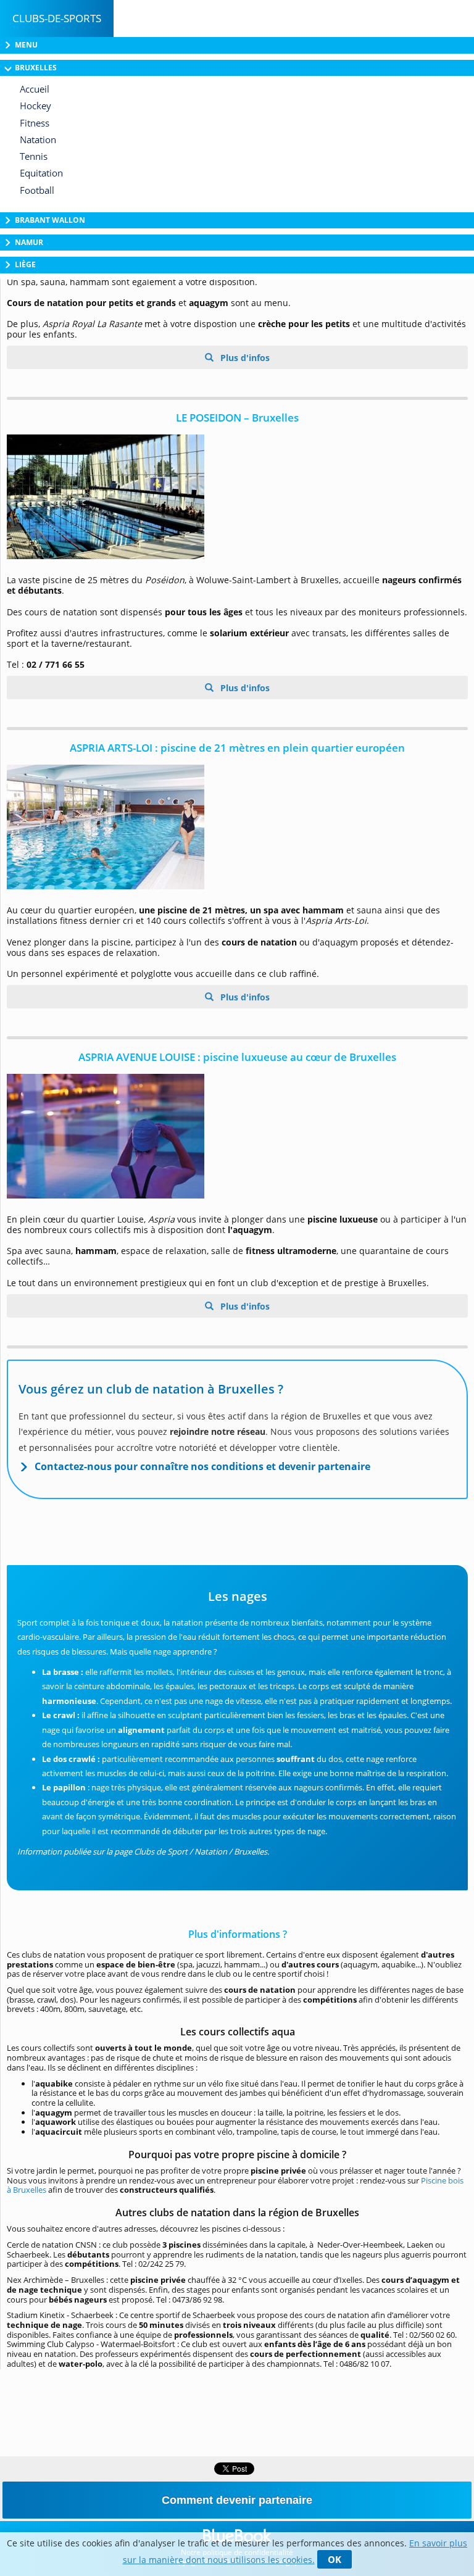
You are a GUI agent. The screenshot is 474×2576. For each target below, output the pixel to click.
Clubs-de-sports (57, 18)
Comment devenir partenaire (237, 2500)
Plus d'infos (244, 358)
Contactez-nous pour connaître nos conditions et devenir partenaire (202, 1466)
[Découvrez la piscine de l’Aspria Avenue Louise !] (237, 1136)
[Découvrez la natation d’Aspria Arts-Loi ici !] (237, 827)
